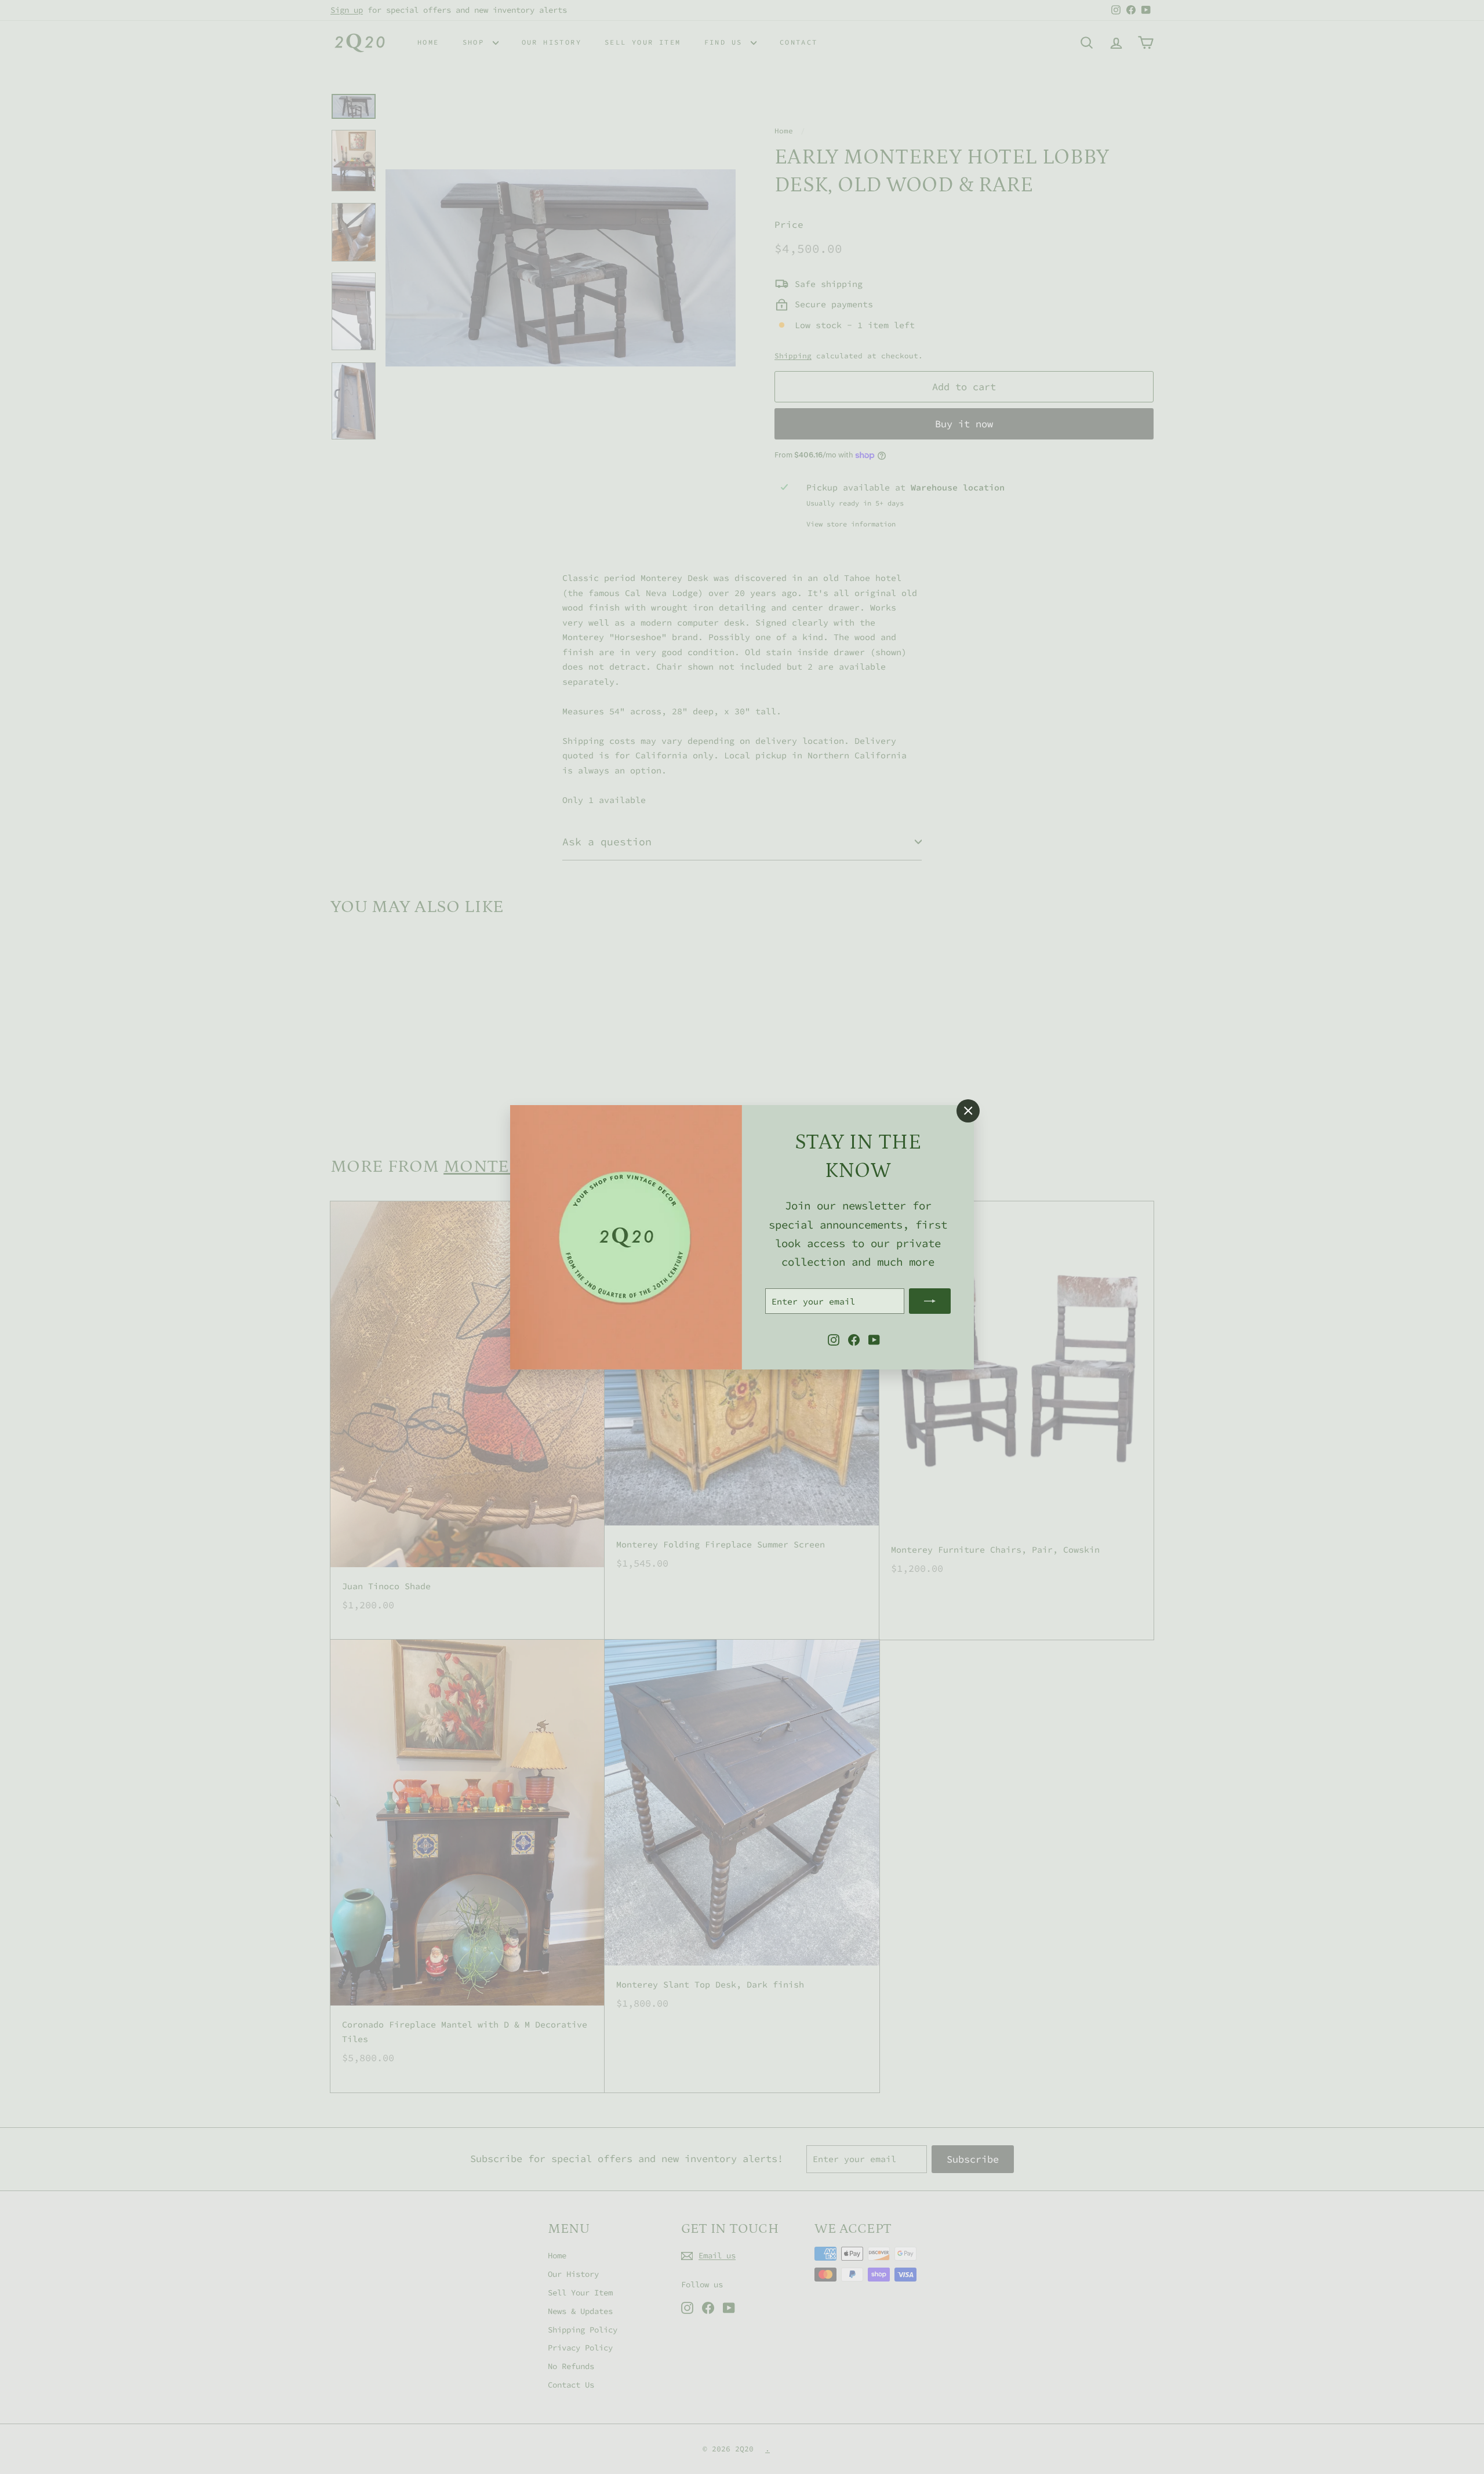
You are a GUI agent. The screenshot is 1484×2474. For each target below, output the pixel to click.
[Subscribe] (930, 1301)
